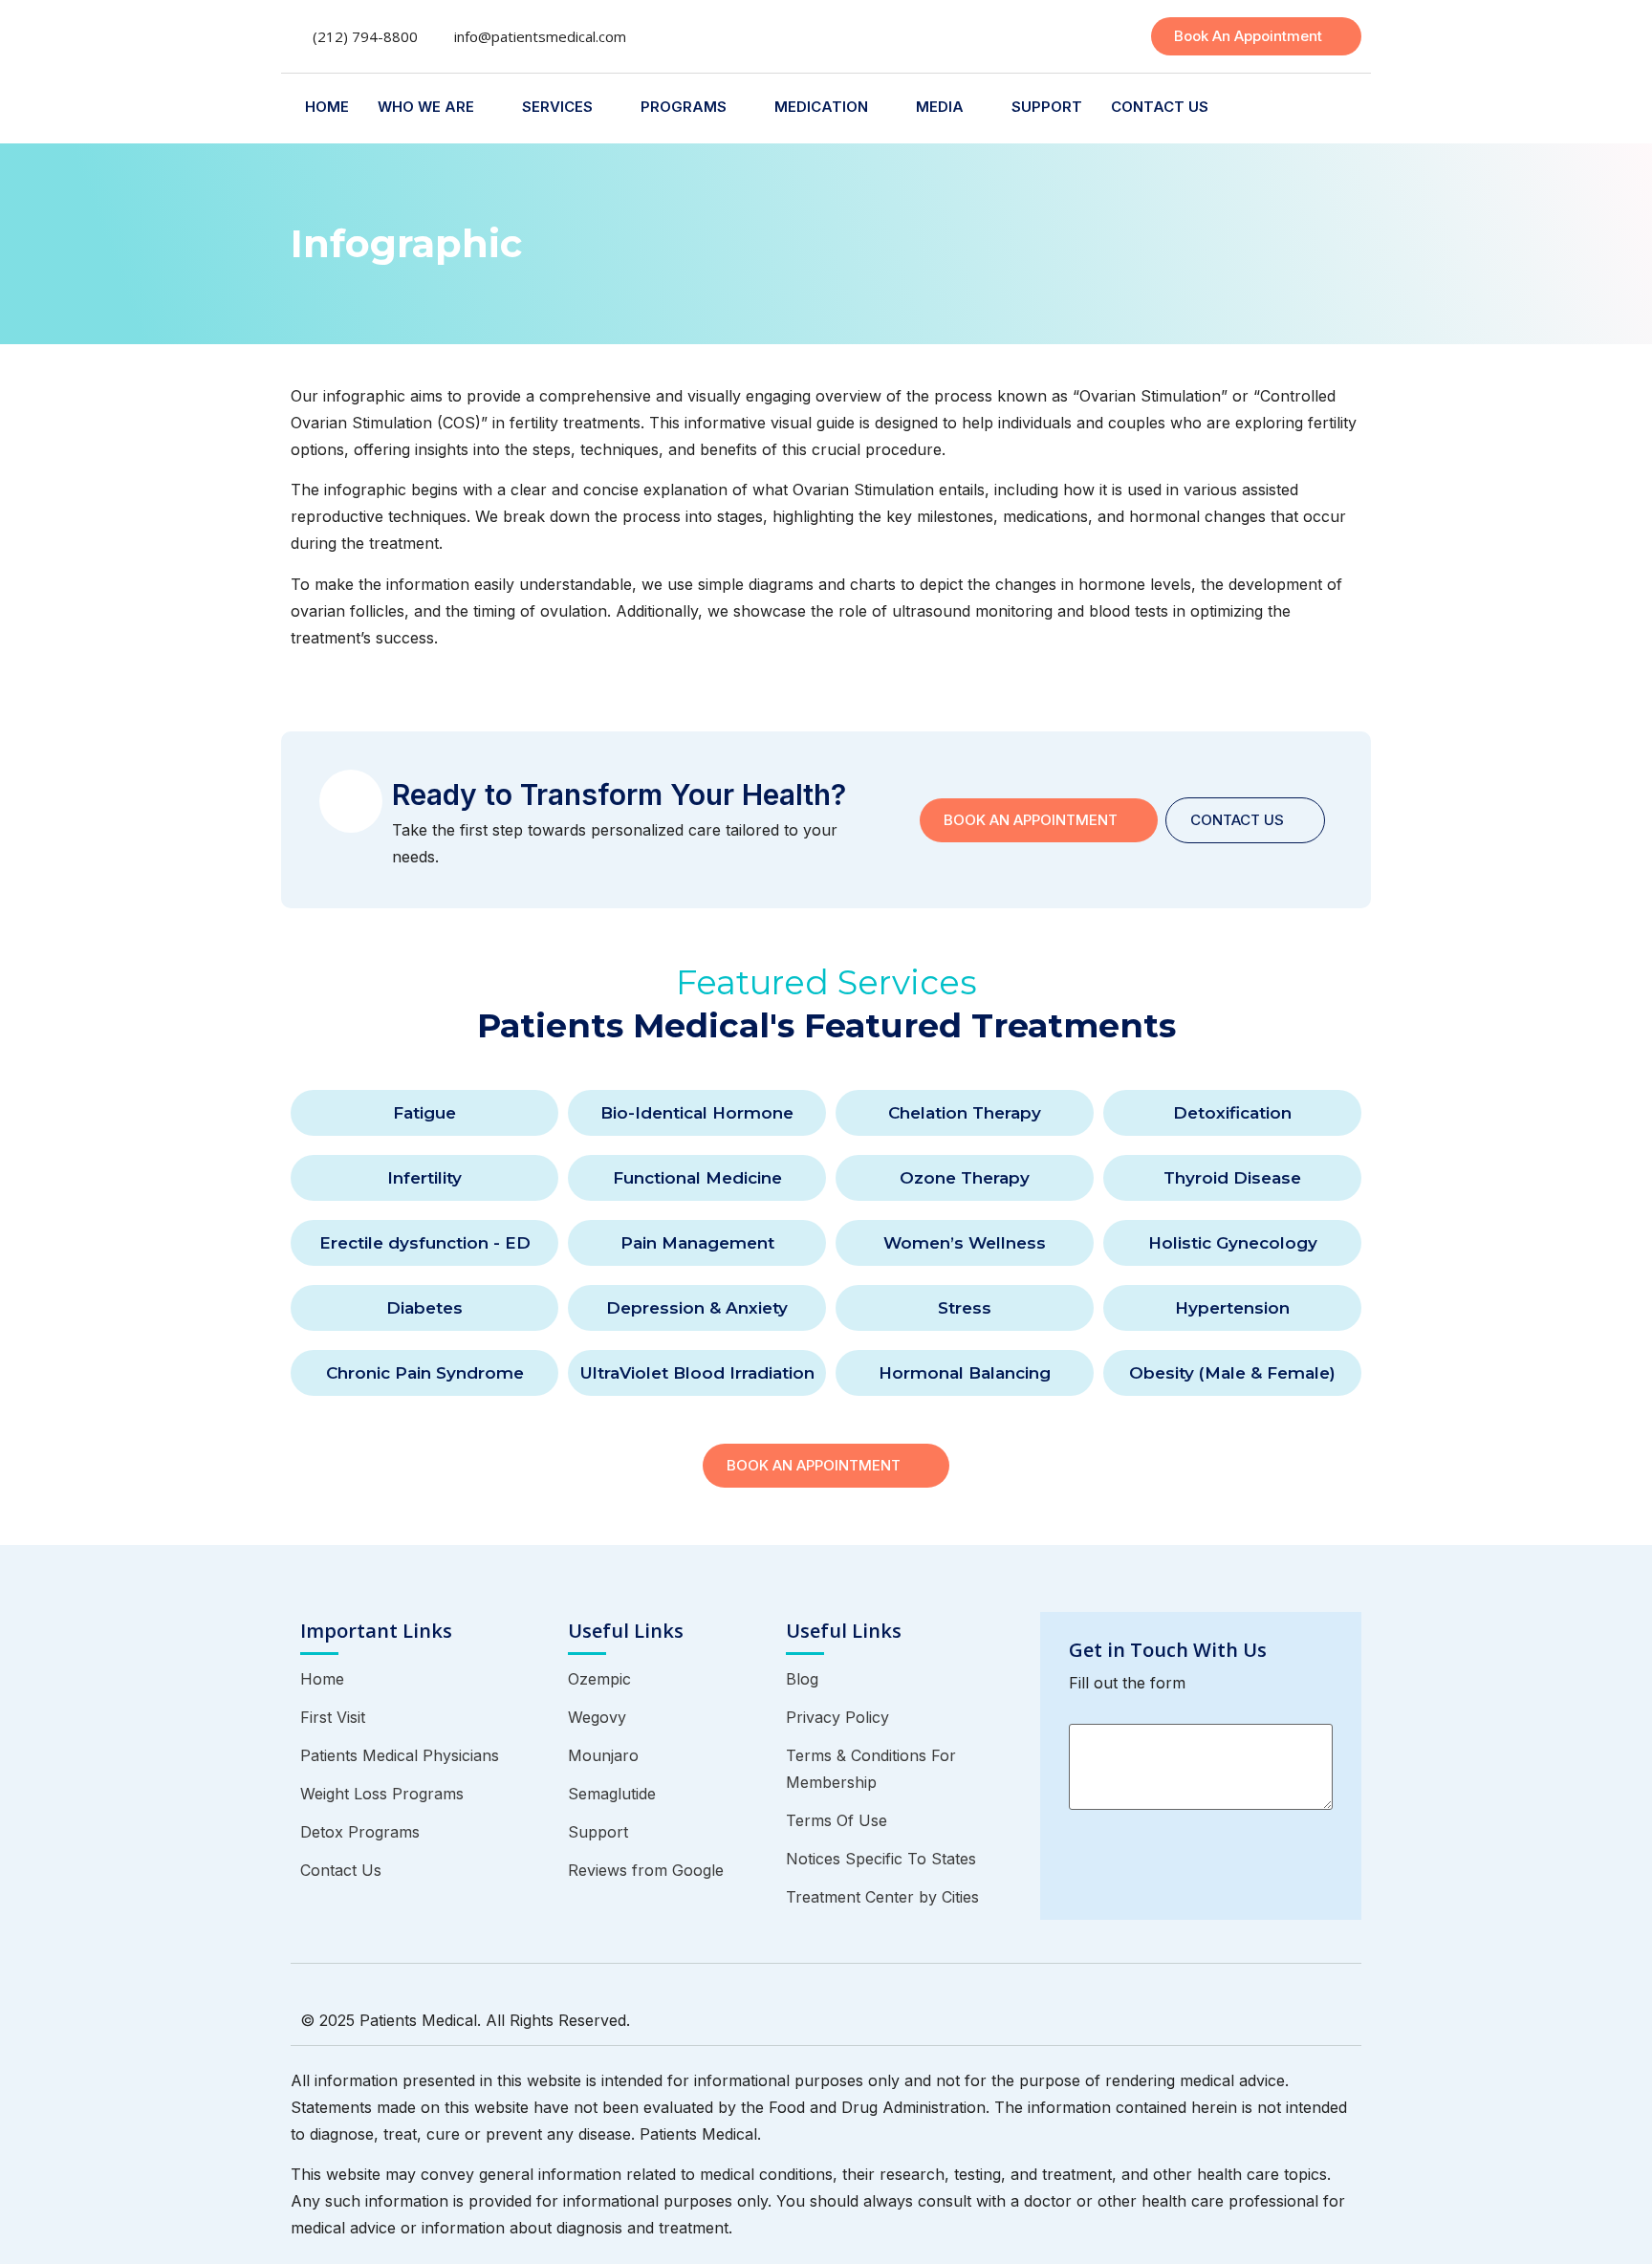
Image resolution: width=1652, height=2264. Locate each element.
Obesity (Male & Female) (1232, 1373)
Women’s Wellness (965, 1243)
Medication (821, 107)
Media (940, 107)
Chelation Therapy (965, 1113)
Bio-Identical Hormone (697, 1113)
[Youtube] (1343, 2015)
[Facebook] (1244, 2015)
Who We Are (426, 107)
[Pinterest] (1318, 2015)
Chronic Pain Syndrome (425, 1373)
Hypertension (1232, 1308)
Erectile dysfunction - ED (425, 1243)
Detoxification (1232, 1113)
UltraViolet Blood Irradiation (697, 1373)
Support (1047, 107)
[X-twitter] (1293, 2015)
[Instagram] (1269, 2015)
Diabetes (424, 1308)
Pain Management (697, 1243)
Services (557, 107)
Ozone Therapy (965, 1178)
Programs (684, 107)
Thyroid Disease (1232, 1178)
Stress (965, 1308)
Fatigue (424, 1113)
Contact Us (1160, 107)
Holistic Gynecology (1233, 1243)
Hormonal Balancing (965, 1373)
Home (327, 107)
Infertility (424, 1178)
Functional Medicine (697, 1178)
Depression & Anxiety (697, 1308)
